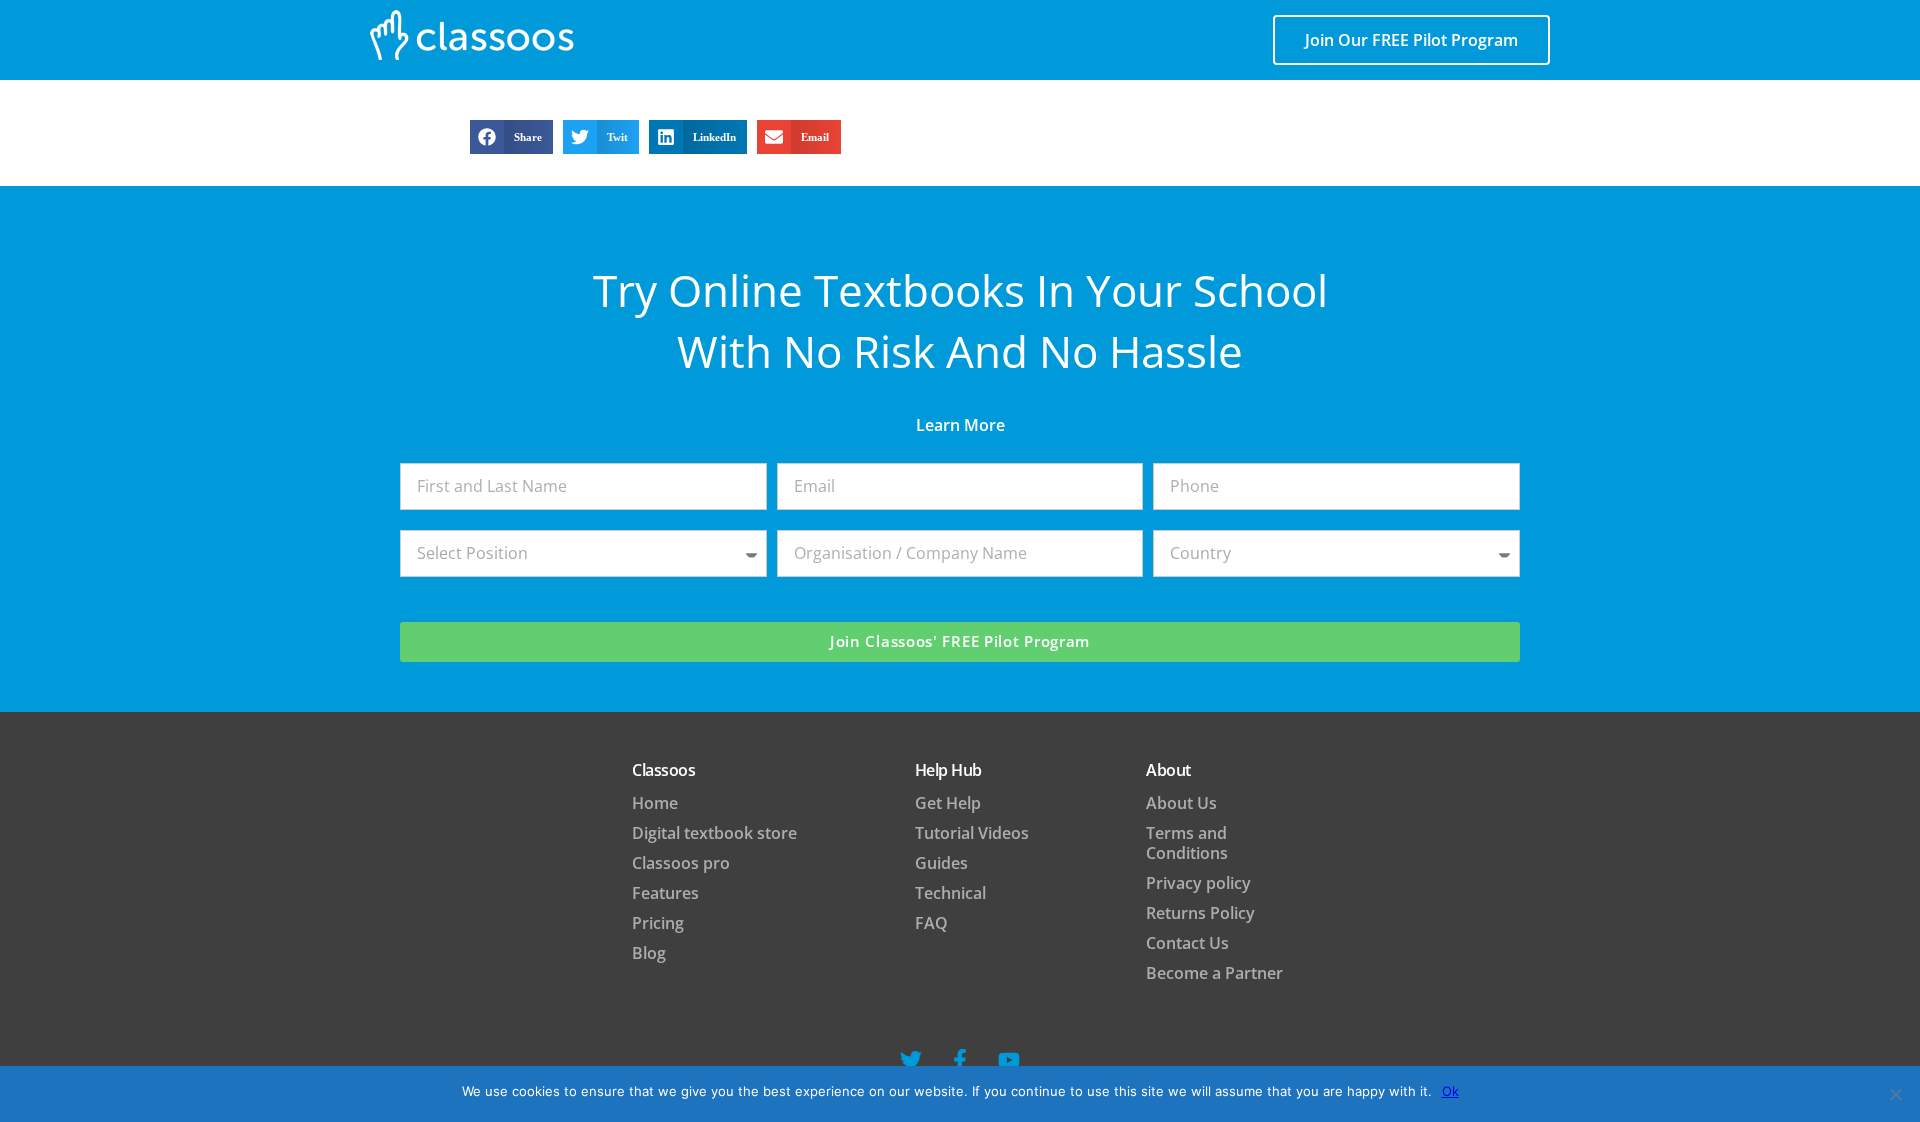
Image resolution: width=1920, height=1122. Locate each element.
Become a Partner (1214, 973)
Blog (649, 953)
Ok (1450, 1091)
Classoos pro (681, 863)
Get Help (948, 803)
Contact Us (1187, 943)
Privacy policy (1198, 883)
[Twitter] (911, 1060)
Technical (950, 893)
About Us (1181, 803)
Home (655, 803)
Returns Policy (1200, 913)
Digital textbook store (714, 833)
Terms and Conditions (1187, 843)
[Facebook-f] (960, 1060)
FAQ (931, 923)
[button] (511, 137)
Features (665, 893)
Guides (941, 863)
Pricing (658, 923)
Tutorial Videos (972, 833)
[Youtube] (1009, 1060)
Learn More (960, 425)
